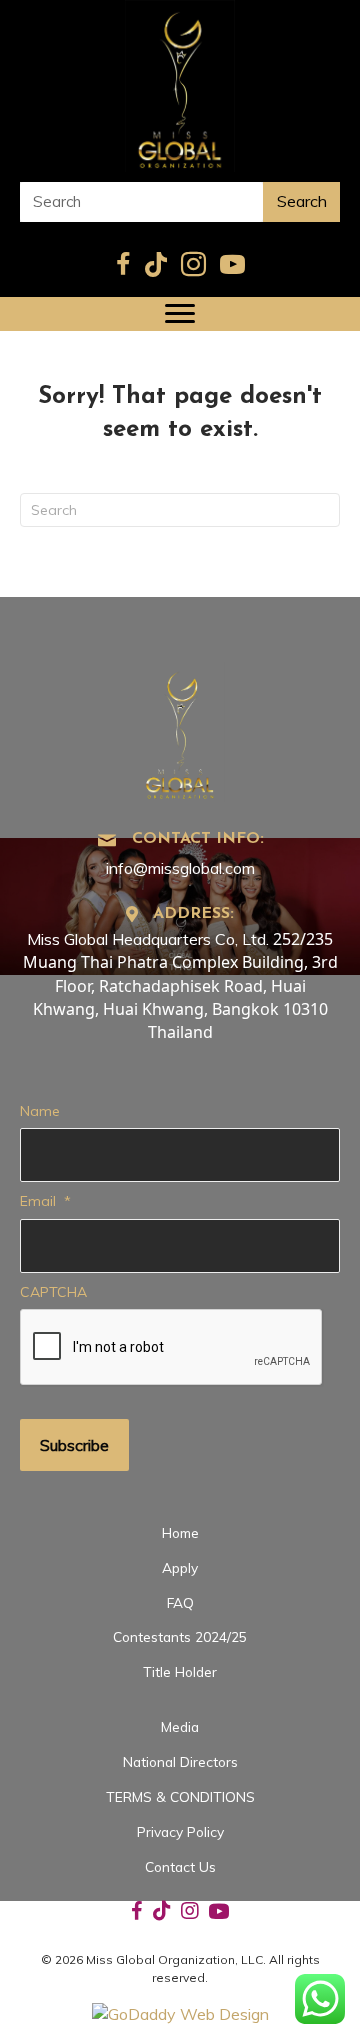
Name (40, 1111)
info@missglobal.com (180, 868)
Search (302, 201)
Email (45, 1201)
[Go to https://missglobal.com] (180, 729)
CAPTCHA (53, 1292)
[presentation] (172, 1348)
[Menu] (180, 314)
